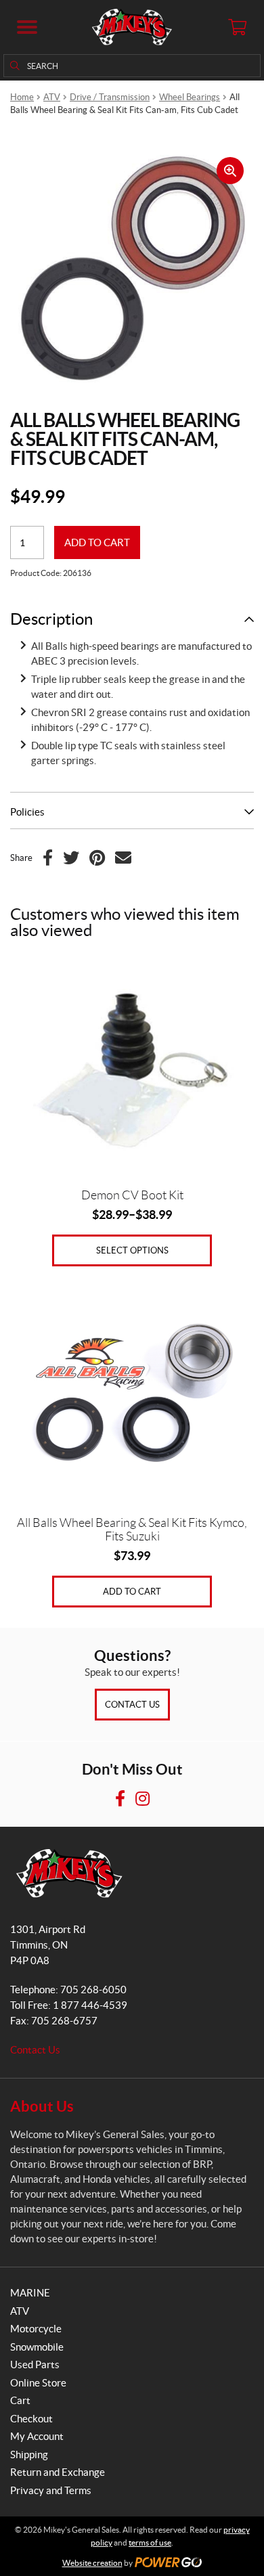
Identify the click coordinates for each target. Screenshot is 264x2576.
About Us (42, 2106)
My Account (37, 2436)
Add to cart (97, 542)
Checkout (31, 2419)
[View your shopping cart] (237, 27)
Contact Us (132, 1705)
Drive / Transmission (110, 97)
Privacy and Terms (51, 2490)
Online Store (38, 2383)
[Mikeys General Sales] (132, 27)
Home (22, 97)
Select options (132, 1250)
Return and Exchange (58, 2472)
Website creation (92, 2563)
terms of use (150, 2542)
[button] (27, 27)
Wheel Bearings (190, 97)
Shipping (29, 2455)
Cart (20, 2400)
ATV (52, 97)
